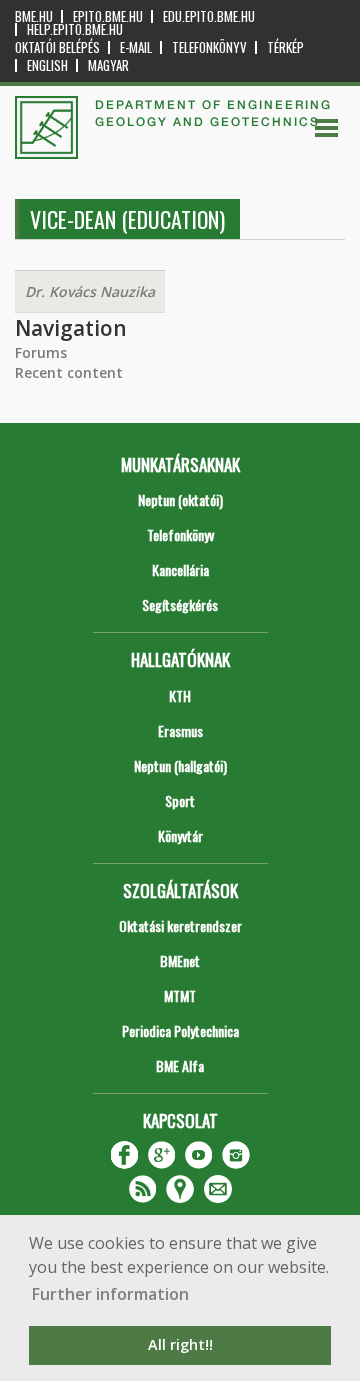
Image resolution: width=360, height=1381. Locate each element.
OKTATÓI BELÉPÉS (57, 47)
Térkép (285, 47)
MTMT (180, 995)
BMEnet (180, 960)
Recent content (69, 372)
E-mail (136, 47)
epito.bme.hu (108, 16)
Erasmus (180, 730)
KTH (180, 695)
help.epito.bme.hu (75, 29)
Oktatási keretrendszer (180, 925)
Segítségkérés (180, 604)
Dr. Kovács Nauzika (90, 291)
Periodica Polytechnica (180, 1030)
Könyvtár (180, 835)
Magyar (108, 65)
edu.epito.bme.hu (209, 16)
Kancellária (180, 569)
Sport (180, 800)
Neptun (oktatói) (180, 499)
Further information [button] (110, 1294)
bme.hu (34, 16)
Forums (41, 352)
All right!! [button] (180, 1344)
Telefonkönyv (209, 47)
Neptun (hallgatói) (180, 765)
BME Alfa (180, 1065)
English (47, 65)
